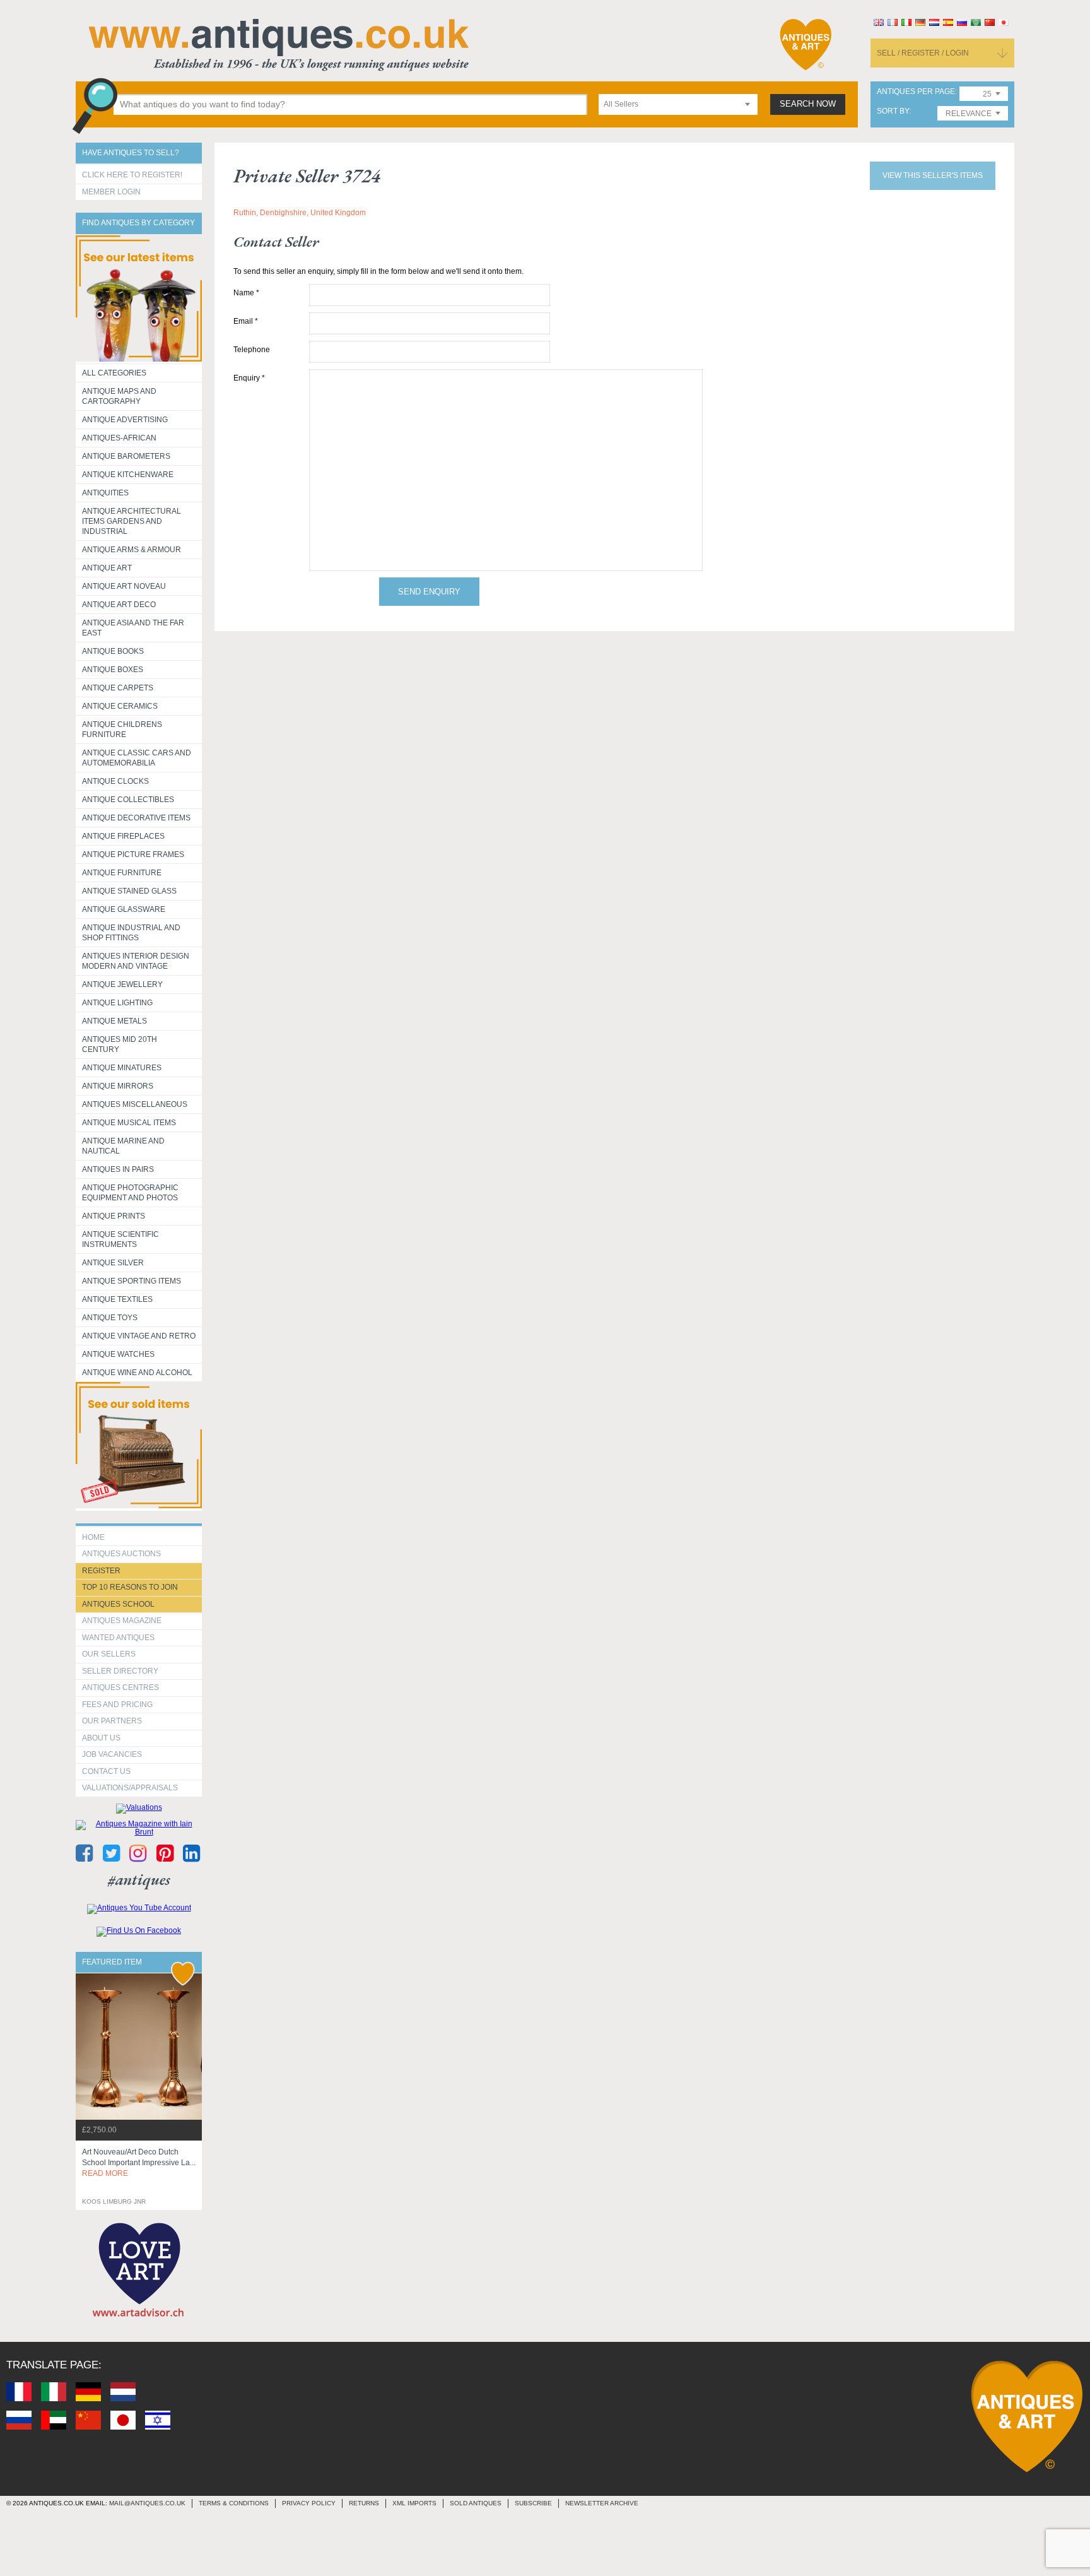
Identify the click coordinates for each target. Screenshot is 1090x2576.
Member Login (111, 192)
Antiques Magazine (122, 1621)
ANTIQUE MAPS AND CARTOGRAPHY (119, 396)
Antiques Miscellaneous (135, 1104)
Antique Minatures (122, 1068)
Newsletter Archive (602, 2503)
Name (246, 293)
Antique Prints (114, 1216)
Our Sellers (109, 1654)
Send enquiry (429, 592)
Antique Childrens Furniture (122, 730)
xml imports (414, 2503)
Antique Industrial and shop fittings (131, 933)
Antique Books (113, 651)
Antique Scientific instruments (120, 1239)
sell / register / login (923, 53)
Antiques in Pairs (118, 1169)
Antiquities (105, 493)
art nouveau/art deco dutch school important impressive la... (139, 2163)
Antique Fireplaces (123, 836)
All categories (114, 373)
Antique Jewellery (122, 984)
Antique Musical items (129, 1123)
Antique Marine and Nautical (123, 1146)
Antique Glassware (124, 909)
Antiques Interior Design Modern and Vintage (136, 961)
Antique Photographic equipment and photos (130, 1193)
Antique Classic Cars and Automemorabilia (137, 758)
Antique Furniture (122, 873)
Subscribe (533, 2503)
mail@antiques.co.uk (147, 2503)
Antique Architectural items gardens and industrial (132, 521)
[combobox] (678, 104)
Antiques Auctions (121, 1554)
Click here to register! (132, 175)
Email (246, 321)
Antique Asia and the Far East (133, 628)
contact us (106, 1771)
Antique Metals (114, 1021)
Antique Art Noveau (124, 586)
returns (364, 2503)
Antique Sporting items (132, 1281)
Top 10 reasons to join (130, 1587)
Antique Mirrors (118, 1086)
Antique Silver (113, 1263)
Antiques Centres (120, 1687)
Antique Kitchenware (128, 475)
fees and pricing (117, 1705)
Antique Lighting (117, 1003)
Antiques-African (119, 438)
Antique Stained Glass (129, 891)
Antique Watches (118, 1354)
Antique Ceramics (120, 706)
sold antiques (476, 2503)
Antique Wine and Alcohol (137, 1373)
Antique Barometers (126, 456)
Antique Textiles (117, 1299)
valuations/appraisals (130, 1788)
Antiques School (118, 1604)
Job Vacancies (112, 1754)
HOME (93, 1537)
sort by (893, 111)
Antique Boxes (113, 670)
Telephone (252, 350)
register (101, 1571)
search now (808, 104)
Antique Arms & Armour (132, 550)
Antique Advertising (125, 420)
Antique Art (107, 568)
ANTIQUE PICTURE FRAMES (133, 854)
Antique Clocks (115, 781)
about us (101, 1738)
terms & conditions (234, 2503)
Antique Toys (110, 1318)
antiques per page (916, 92)
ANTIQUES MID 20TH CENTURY (120, 1044)
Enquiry (249, 378)
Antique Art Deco (119, 605)
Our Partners (112, 1721)
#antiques (139, 1880)
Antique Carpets (118, 688)
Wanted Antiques (118, 1638)
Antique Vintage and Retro (139, 1336)
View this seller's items (933, 175)
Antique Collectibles (128, 800)
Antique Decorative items (136, 818)
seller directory (120, 1671)
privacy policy (309, 2503)
